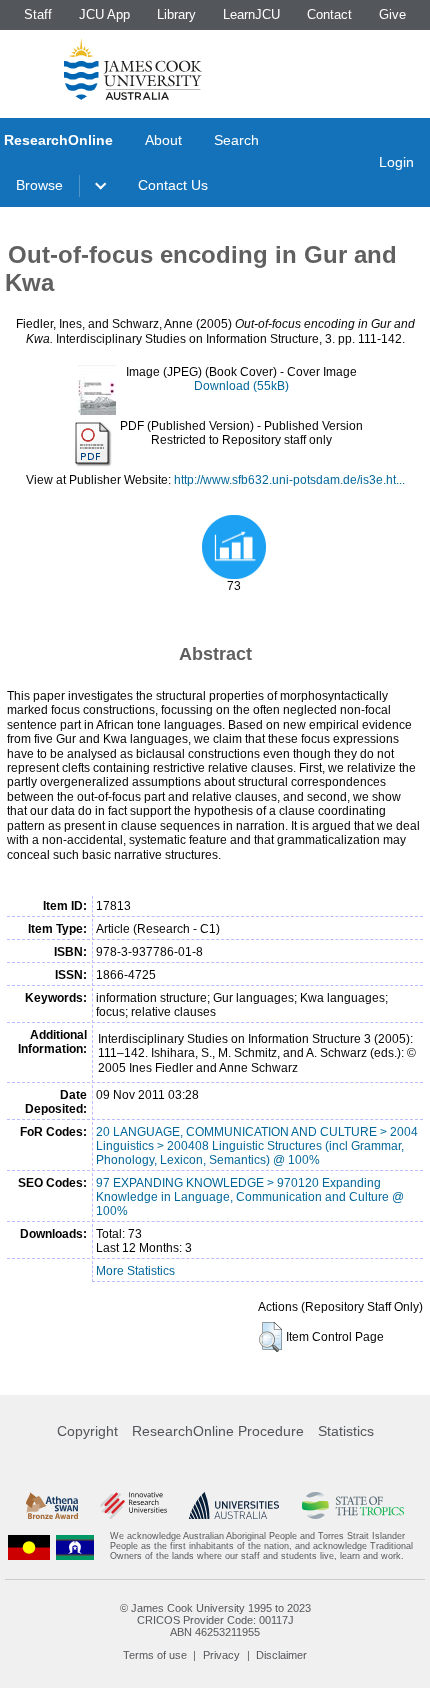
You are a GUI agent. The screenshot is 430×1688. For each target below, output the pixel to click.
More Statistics (135, 1271)
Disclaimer (281, 1655)
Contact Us (173, 185)
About (163, 140)
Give (392, 14)
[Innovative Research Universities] (133, 1505)
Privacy (221, 1655)
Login (396, 162)
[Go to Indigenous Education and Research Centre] (29, 1546)
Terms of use (155, 1655)
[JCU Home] (133, 69)
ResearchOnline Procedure (218, 1431)
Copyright (87, 1431)
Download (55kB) (241, 386)
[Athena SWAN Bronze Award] (52, 1505)
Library (176, 14)
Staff (38, 14)
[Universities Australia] (234, 1505)
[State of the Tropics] (353, 1505)
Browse (39, 185)
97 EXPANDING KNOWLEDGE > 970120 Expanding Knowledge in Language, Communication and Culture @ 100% (250, 1197)
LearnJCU (251, 14)
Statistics (346, 1431)
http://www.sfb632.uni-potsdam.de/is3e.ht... (289, 480)
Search (236, 140)
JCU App (104, 14)
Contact (329, 14)
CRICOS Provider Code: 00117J (215, 1620)
